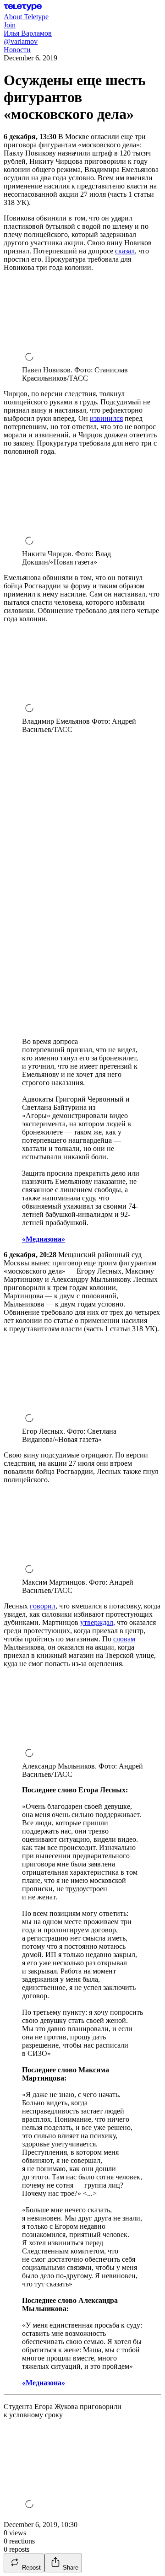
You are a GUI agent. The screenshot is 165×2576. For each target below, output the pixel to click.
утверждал (97, 1622)
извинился (106, 418)
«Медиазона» (44, 1239)
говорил (43, 1606)
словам (124, 1639)
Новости (17, 50)
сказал (125, 251)
